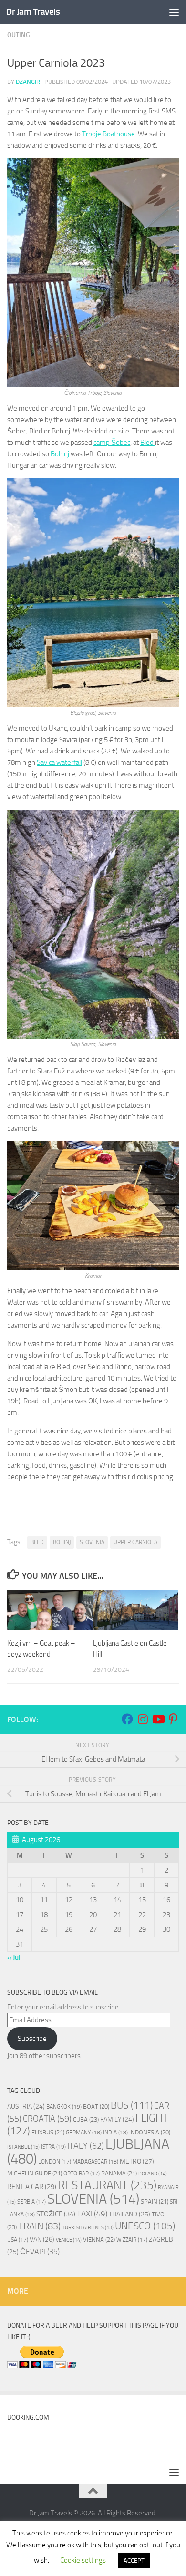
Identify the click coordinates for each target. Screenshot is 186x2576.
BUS (132, 2105)
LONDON (55, 2162)
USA (18, 2240)
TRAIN (39, 2226)
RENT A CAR (32, 2187)
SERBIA (31, 2202)
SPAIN (155, 2201)
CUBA (86, 2119)
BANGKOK (64, 2107)
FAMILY (117, 2119)
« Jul (14, 1958)
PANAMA (119, 2173)
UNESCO (145, 2226)
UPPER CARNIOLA (135, 1542)
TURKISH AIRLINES (88, 2228)
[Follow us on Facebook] (127, 1719)
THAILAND (129, 2214)
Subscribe (32, 2039)
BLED (37, 1542)
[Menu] (174, 12)
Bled (148, 443)
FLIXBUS (48, 2132)
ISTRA (53, 2147)
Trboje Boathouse (108, 134)
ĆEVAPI (40, 2252)
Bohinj (61, 454)
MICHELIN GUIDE (35, 2173)
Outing (19, 35)
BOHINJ (62, 1542)
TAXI (92, 2214)
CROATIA (47, 2119)
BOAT (96, 2107)
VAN (42, 2240)
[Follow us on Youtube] (158, 1719)
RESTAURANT (107, 2185)
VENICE (69, 2240)
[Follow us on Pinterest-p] (173, 1719)
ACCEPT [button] (134, 2561)
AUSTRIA (26, 2106)
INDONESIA (150, 2132)
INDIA (115, 2133)
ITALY (86, 2146)
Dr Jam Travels (33, 12)
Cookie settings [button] (83, 2560)
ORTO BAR (82, 2174)
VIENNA (99, 2240)
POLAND (153, 2174)
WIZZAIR (132, 2240)
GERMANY (84, 2133)
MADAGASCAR (95, 2162)
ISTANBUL (23, 2147)
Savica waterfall (59, 762)
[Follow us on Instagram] (143, 1719)
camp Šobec (112, 443)
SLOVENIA (92, 1542)
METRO (137, 2161)
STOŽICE (56, 2214)
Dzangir (28, 82)
